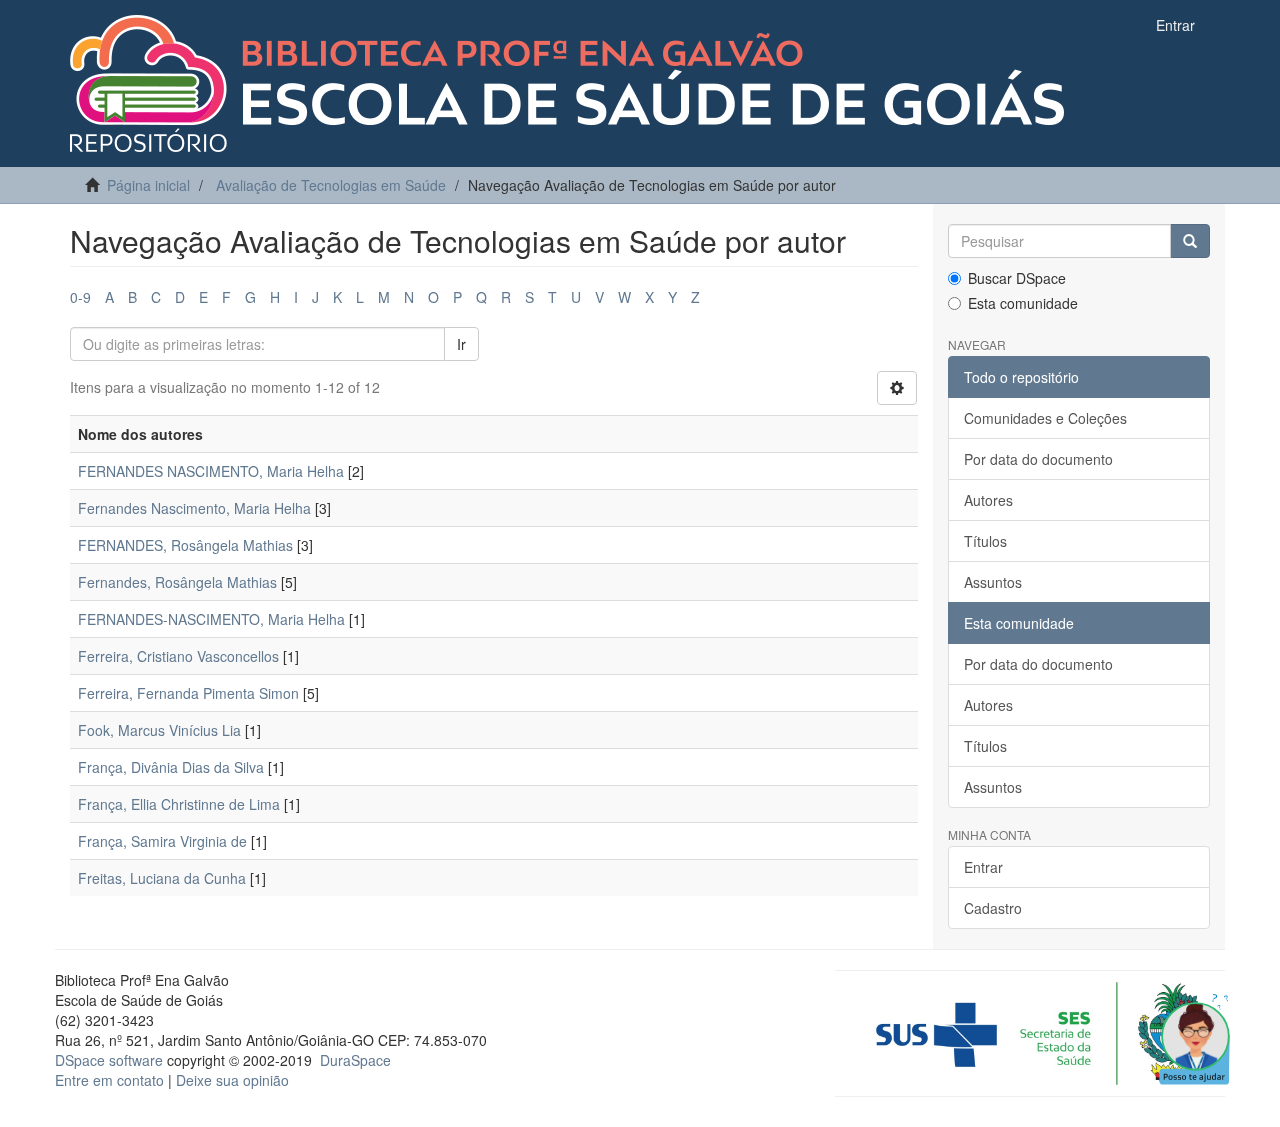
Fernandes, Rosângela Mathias (177, 582)
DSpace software (109, 1060)
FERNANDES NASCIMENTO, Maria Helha (211, 471)
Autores (988, 500)
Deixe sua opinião (232, 1080)
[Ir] (1190, 241)
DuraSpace (355, 1060)
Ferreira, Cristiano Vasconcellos (178, 656)
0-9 (80, 297)
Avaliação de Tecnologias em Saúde (331, 185)
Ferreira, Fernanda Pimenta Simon (188, 693)
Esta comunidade (1023, 303)
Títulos (985, 541)
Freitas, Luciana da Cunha (162, 878)
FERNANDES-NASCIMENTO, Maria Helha (211, 619)
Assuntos (993, 582)
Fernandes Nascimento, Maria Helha (194, 508)
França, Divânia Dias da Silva (171, 767)
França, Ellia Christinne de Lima (179, 804)
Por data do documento (1038, 459)
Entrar (983, 867)
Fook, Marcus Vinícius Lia (159, 730)
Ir (461, 344)
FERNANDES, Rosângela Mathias (185, 545)
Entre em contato (109, 1080)
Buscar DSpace (1017, 278)
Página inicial (148, 185)
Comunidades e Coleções (1045, 418)
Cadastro (993, 908)
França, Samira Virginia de (162, 841)
